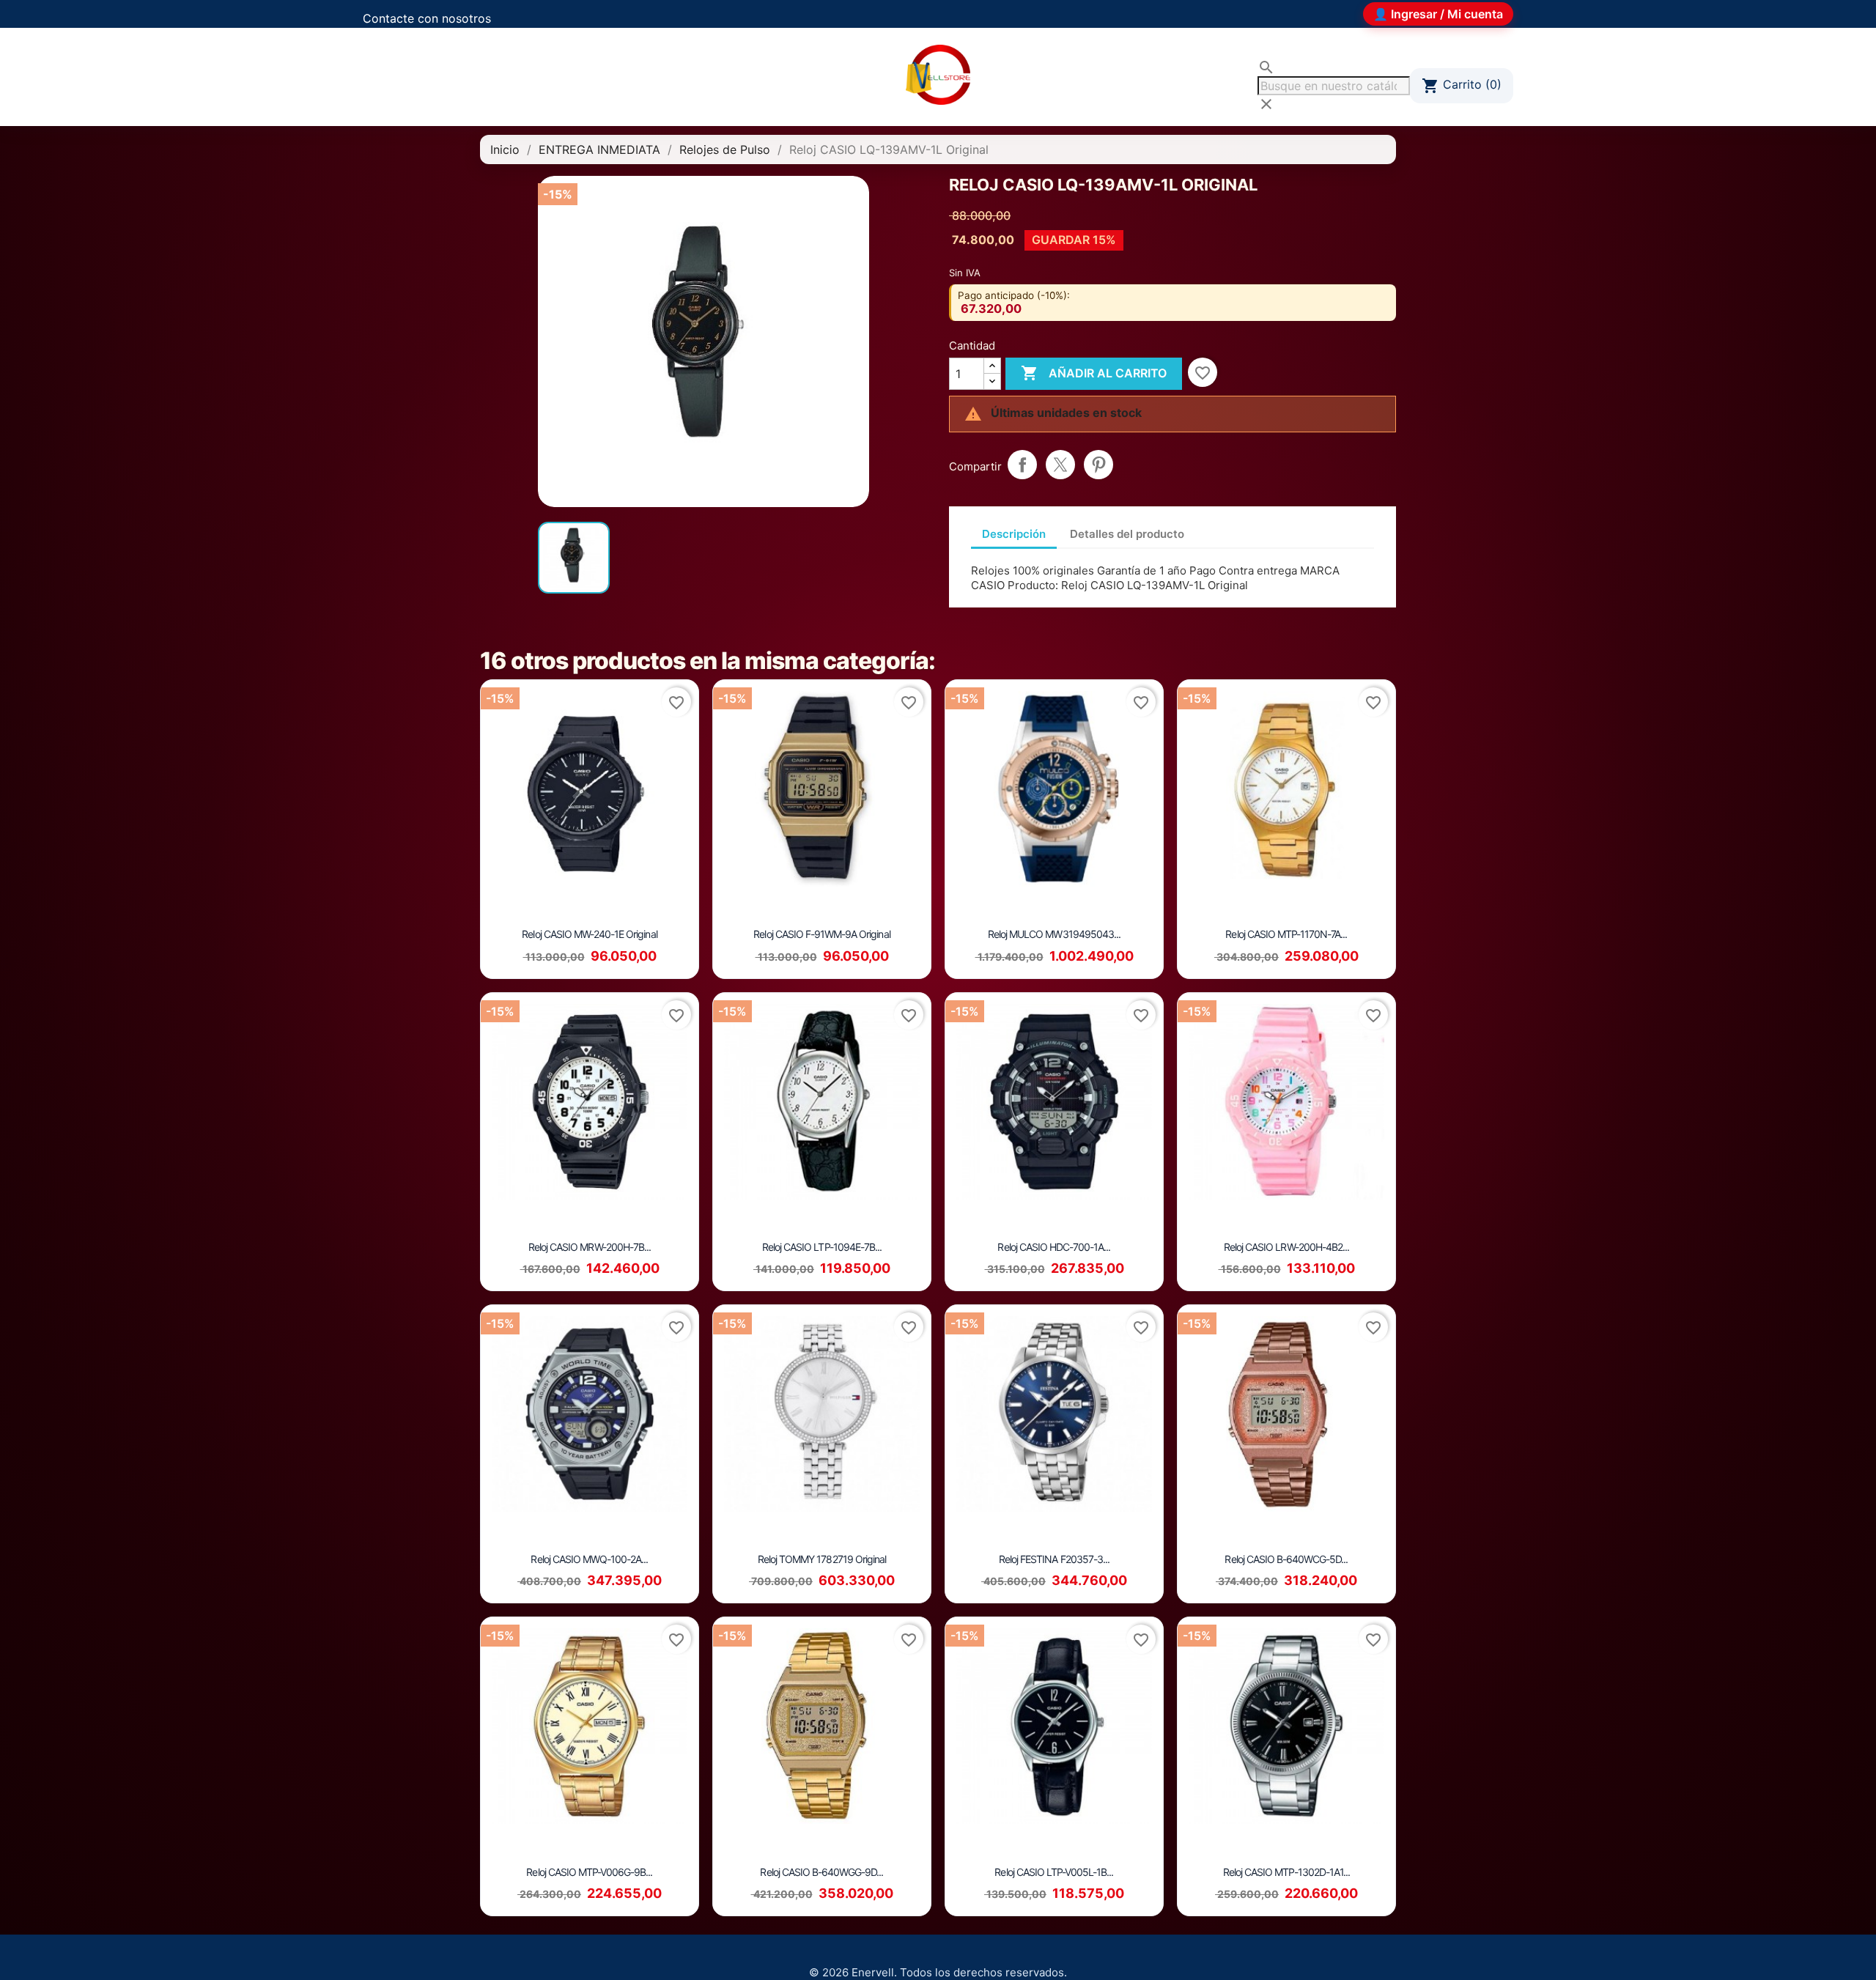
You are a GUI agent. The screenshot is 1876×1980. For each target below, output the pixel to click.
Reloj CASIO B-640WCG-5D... (1286, 1559)
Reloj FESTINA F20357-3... (1054, 1559)
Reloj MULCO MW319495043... (1054, 934)
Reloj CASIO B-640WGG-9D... (821, 1872)
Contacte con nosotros (427, 18)
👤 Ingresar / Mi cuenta (1438, 14)
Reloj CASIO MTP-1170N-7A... (1286, 934)
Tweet (1060, 465)
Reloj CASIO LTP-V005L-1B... (1054, 1872)
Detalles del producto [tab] (1127, 534)
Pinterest (1098, 465)
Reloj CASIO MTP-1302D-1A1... (1286, 1872)
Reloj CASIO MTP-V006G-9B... (589, 1872)
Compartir (1022, 465)
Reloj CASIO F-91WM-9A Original (821, 934)
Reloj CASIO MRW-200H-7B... (590, 1247)
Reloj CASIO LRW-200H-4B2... (1286, 1247)
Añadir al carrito (1094, 373)
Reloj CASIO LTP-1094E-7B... (822, 1247)
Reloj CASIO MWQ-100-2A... (589, 1559)
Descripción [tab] (1014, 534)
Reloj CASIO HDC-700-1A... (1054, 1247)
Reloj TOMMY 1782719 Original (822, 1559)
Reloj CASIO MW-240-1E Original (589, 934)
